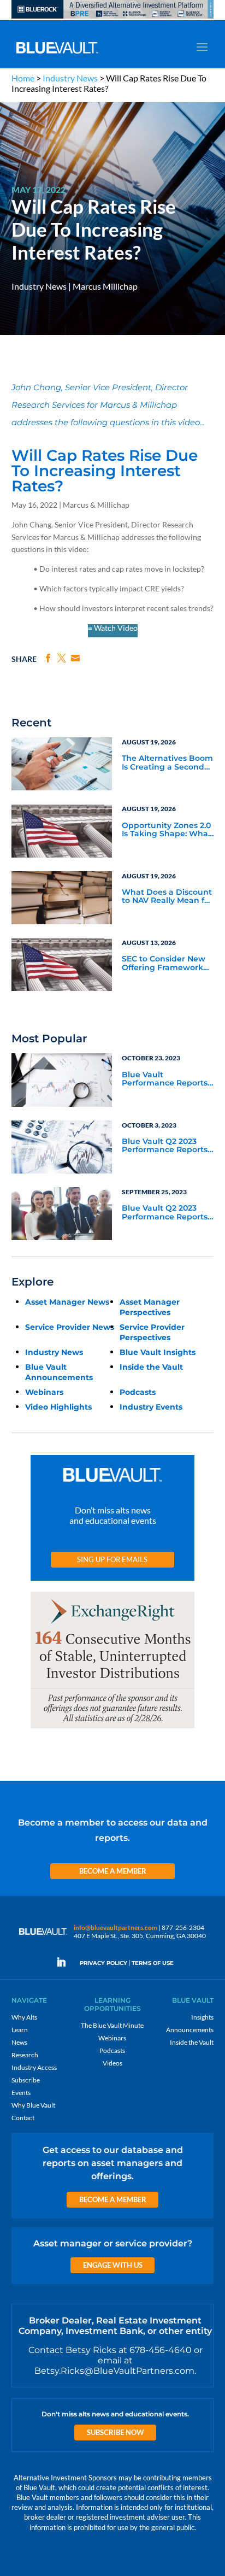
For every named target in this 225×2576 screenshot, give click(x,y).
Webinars (44, 1392)
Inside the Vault (151, 1367)
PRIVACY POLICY (103, 1963)
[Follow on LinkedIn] (66, 1962)
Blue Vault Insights (158, 1352)
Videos (112, 2063)
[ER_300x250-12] (112, 1729)
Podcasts (138, 1392)
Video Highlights (58, 1407)
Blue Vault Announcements (59, 1372)
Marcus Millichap (105, 286)
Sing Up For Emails (112, 1559)
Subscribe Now (116, 2432)
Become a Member (113, 1871)
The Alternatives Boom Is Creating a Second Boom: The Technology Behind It (167, 763)
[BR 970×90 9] (113, 18)
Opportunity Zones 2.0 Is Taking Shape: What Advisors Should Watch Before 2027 (167, 830)
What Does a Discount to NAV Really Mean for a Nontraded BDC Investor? (167, 897)
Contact (23, 2118)
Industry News (70, 78)
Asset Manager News (67, 1302)
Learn (20, 2030)
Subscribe (26, 2080)
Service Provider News (70, 1327)
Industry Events (151, 1407)
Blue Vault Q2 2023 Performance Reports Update (165, 1146)
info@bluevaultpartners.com (116, 1927)
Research (25, 2055)
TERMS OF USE (153, 1963)
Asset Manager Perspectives (150, 1307)
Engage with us (113, 2265)
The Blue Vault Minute (112, 2025)
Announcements (190, 2030)
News (19, 2042)
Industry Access (34, 2067)
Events (21, 2093)
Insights (202, 2017)
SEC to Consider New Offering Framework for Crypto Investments (168, 964)
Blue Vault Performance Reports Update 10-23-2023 (165, 1079)
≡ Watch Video (113, 628)
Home (23, 78)
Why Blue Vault (33, 2105)
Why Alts (24, 2017)
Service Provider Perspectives (152, 1332)
